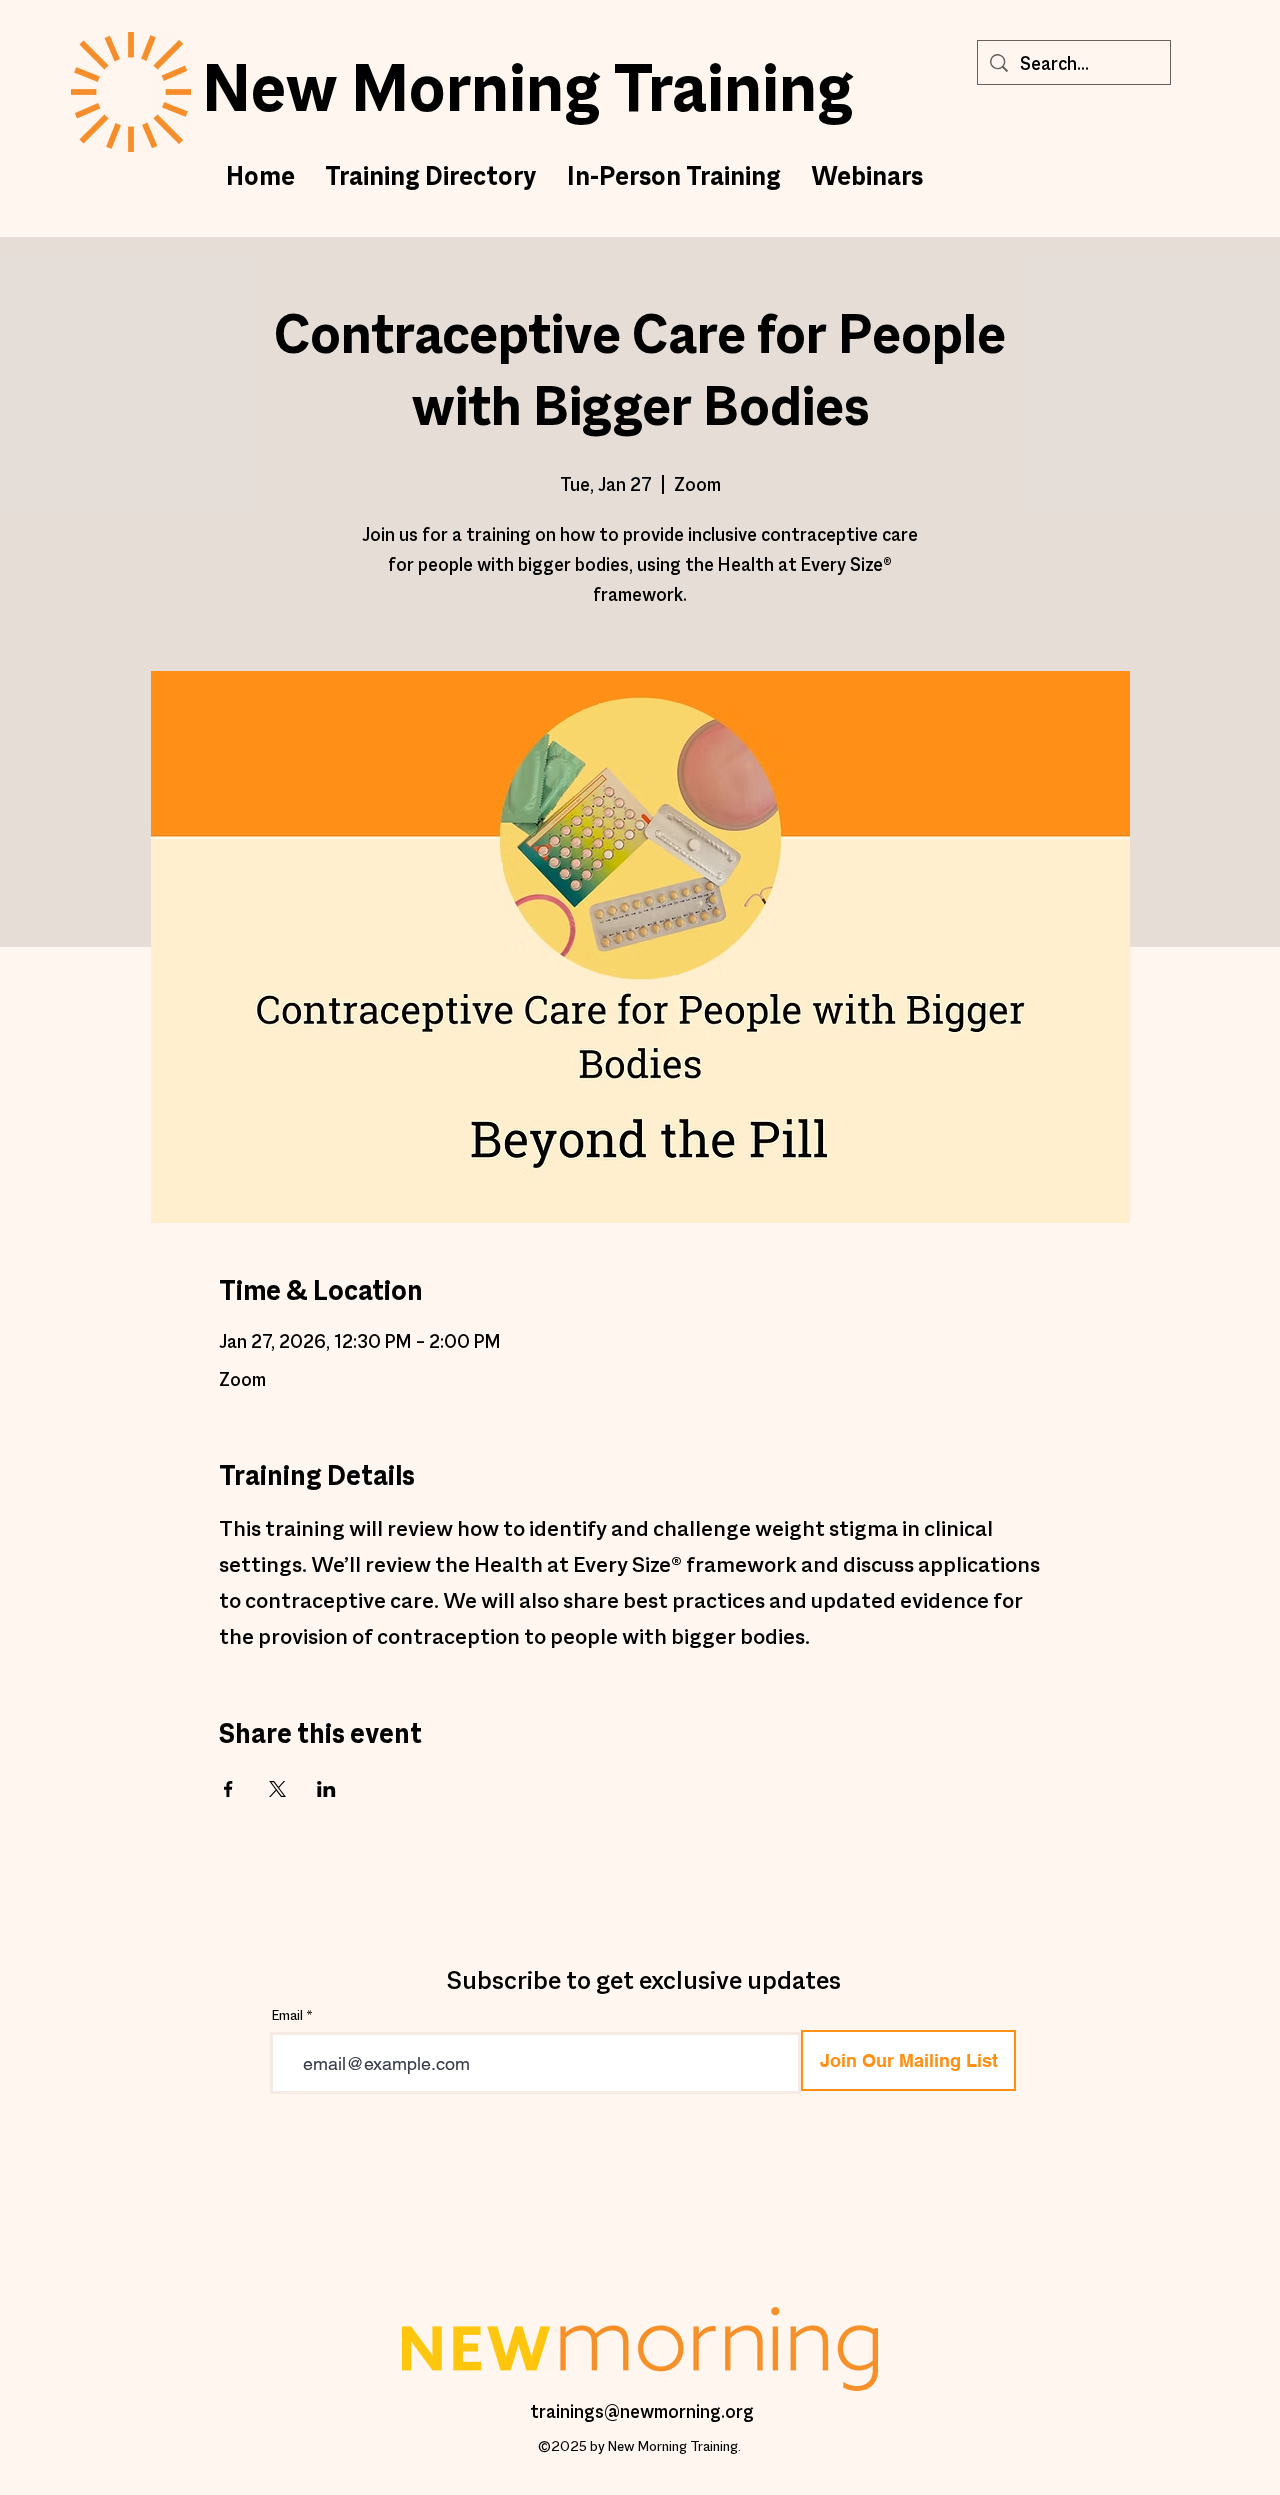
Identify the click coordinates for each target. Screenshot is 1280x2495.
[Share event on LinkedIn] (326, 1789)
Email (287, 2016)
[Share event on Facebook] (228, 1789)
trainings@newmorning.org (642, 2413)
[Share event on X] (277, 1789)
